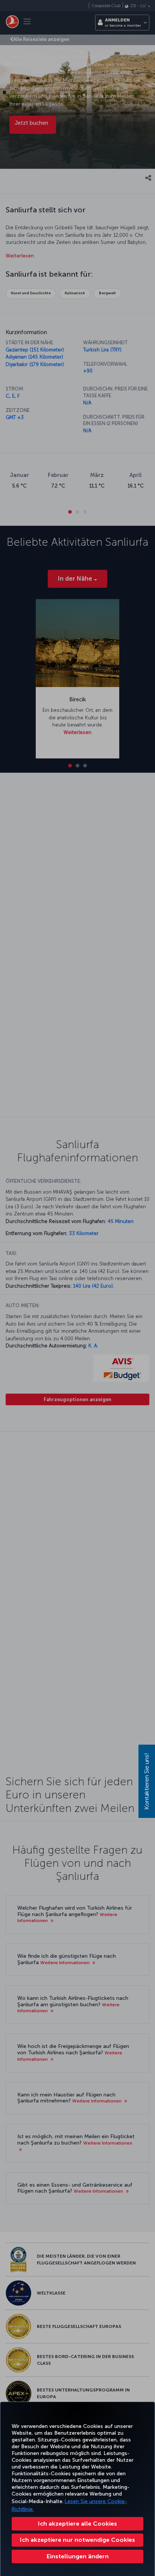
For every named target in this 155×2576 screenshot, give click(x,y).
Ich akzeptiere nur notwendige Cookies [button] (77, 2540)
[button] (77, 2556)
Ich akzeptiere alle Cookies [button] (77, 2524)
